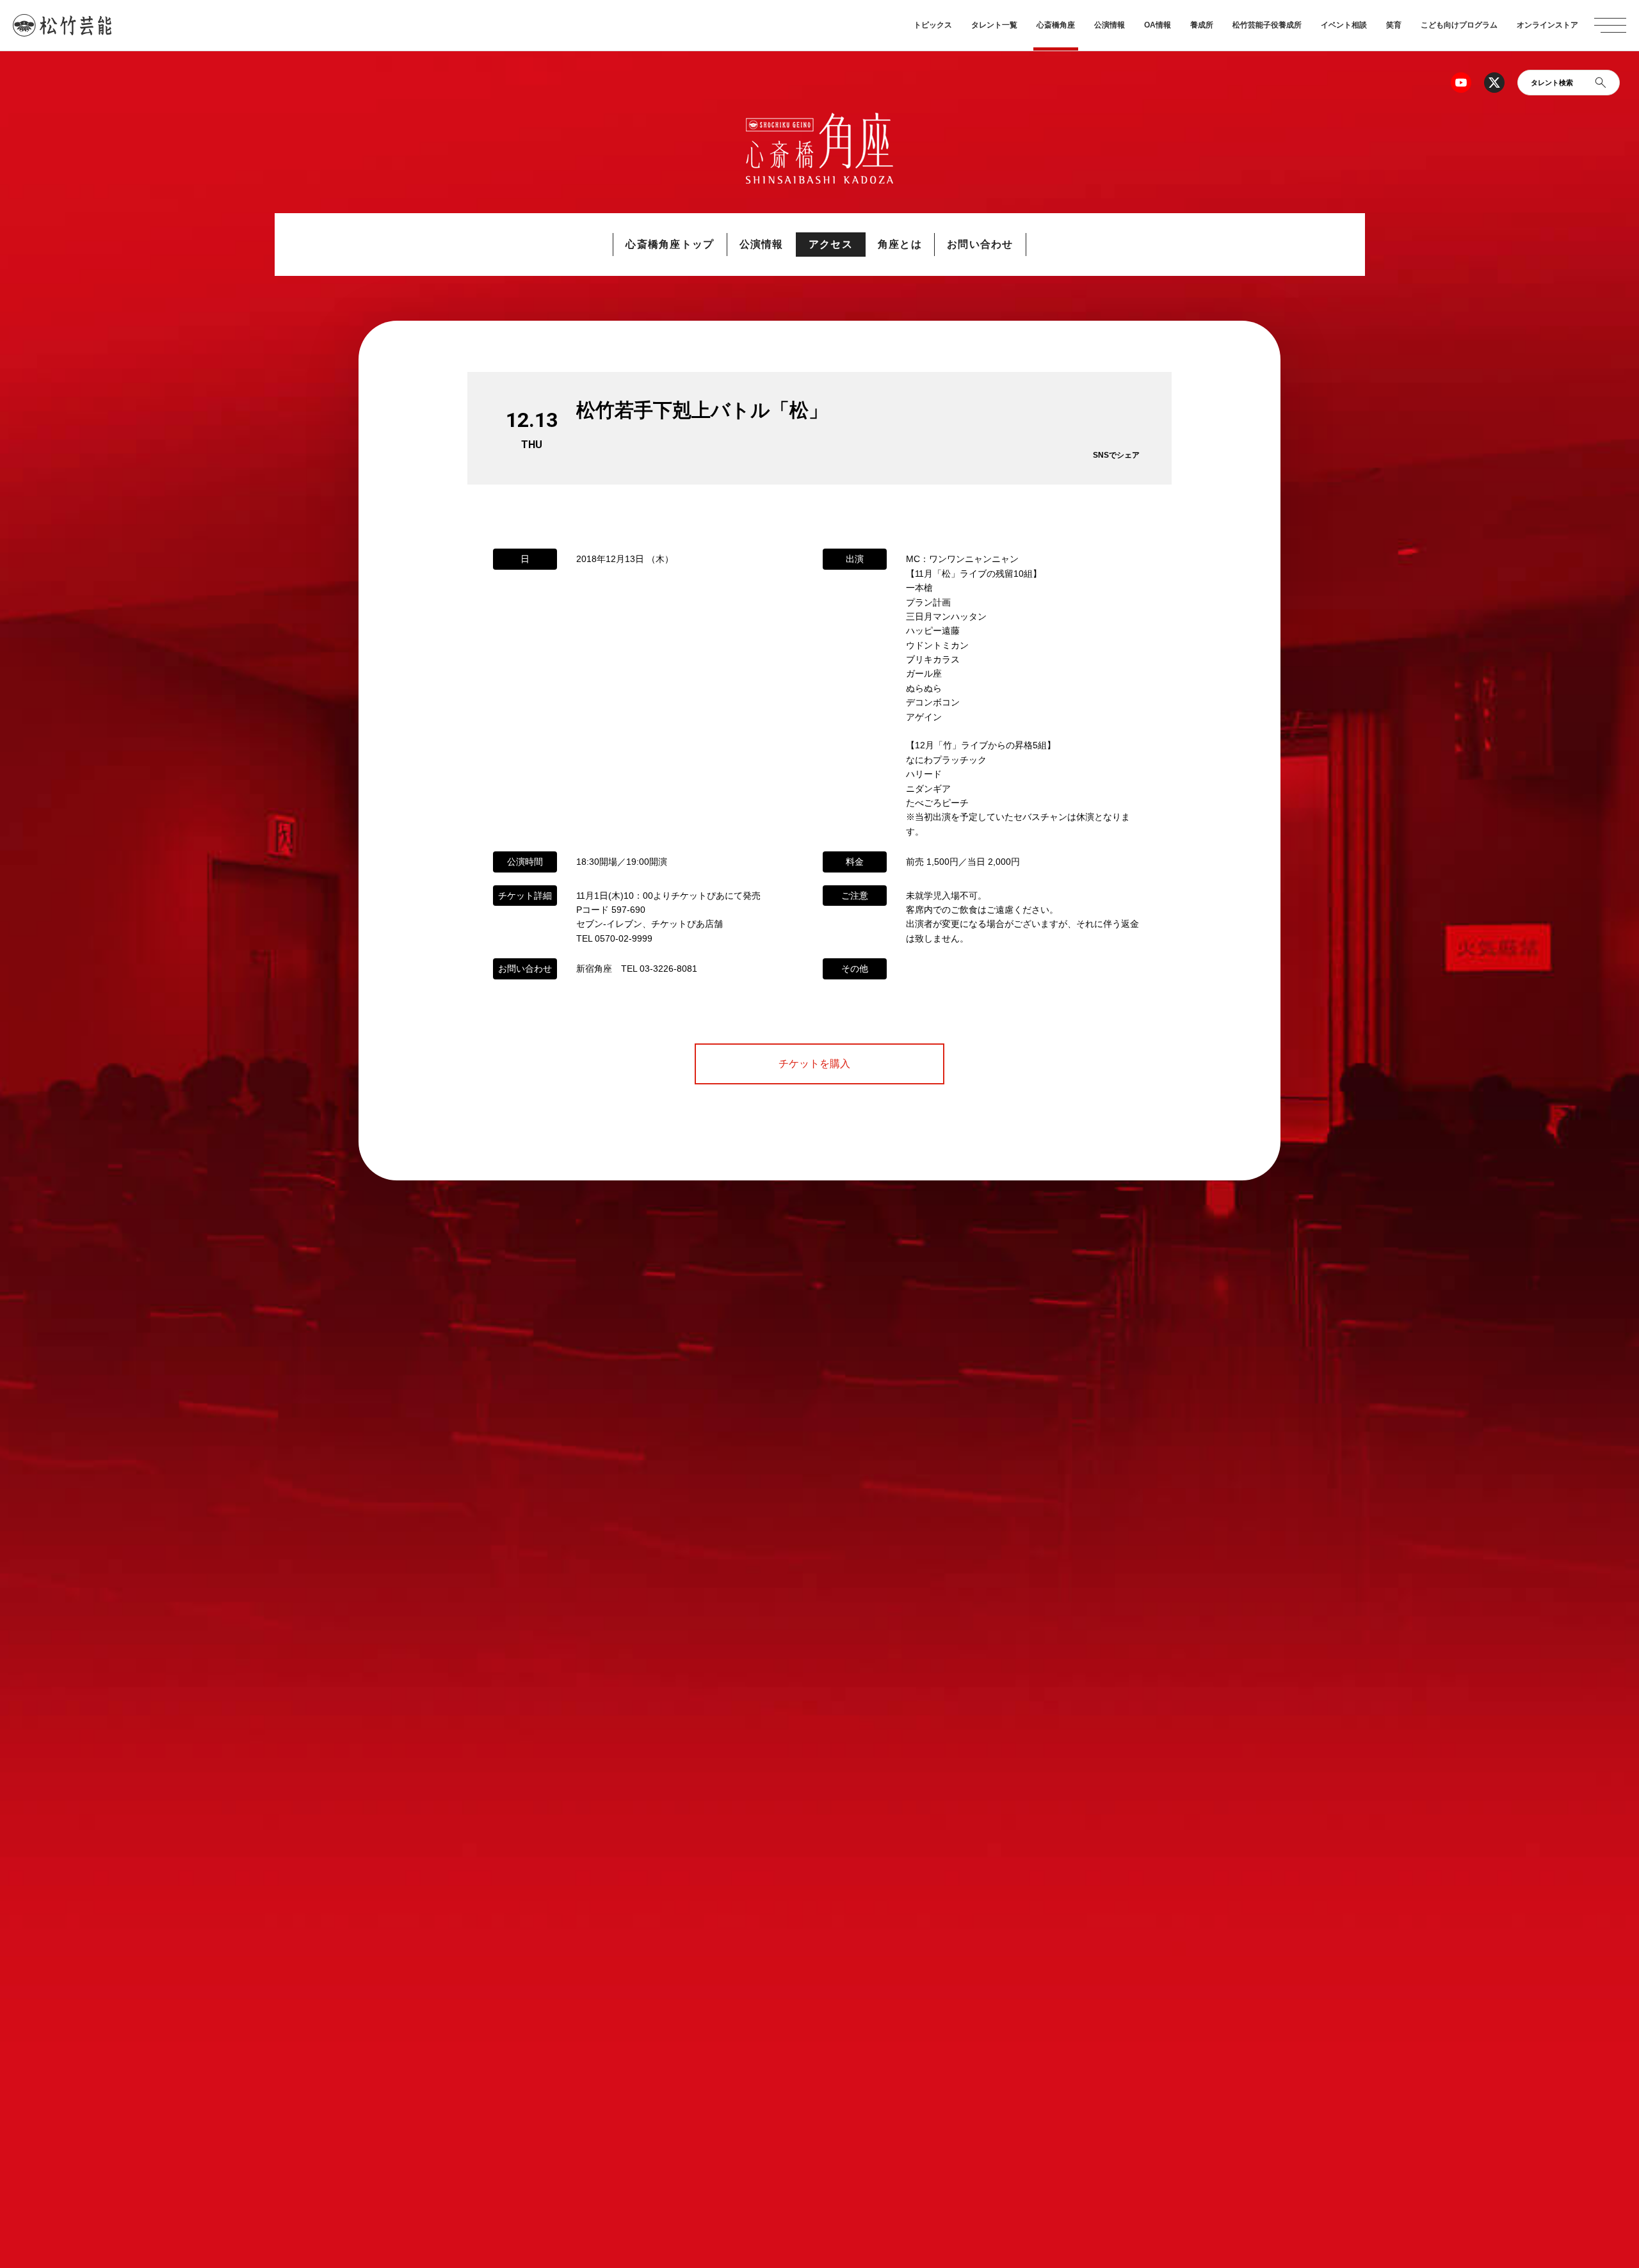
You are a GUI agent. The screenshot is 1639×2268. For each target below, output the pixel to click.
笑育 (1394, 25)
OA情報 (1158, 25)
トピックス (933, 25)
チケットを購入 (819, 1064)
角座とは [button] (900, 244)
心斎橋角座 (1056, 25)
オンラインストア (1547, 25)
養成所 (1202, 25)
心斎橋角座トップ (670, 244)
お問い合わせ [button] (980, 244)
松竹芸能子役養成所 (1267, 25)
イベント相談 (1344, 25)
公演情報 (1110, 25)
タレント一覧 (994, 25)
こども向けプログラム (1459, 25)
